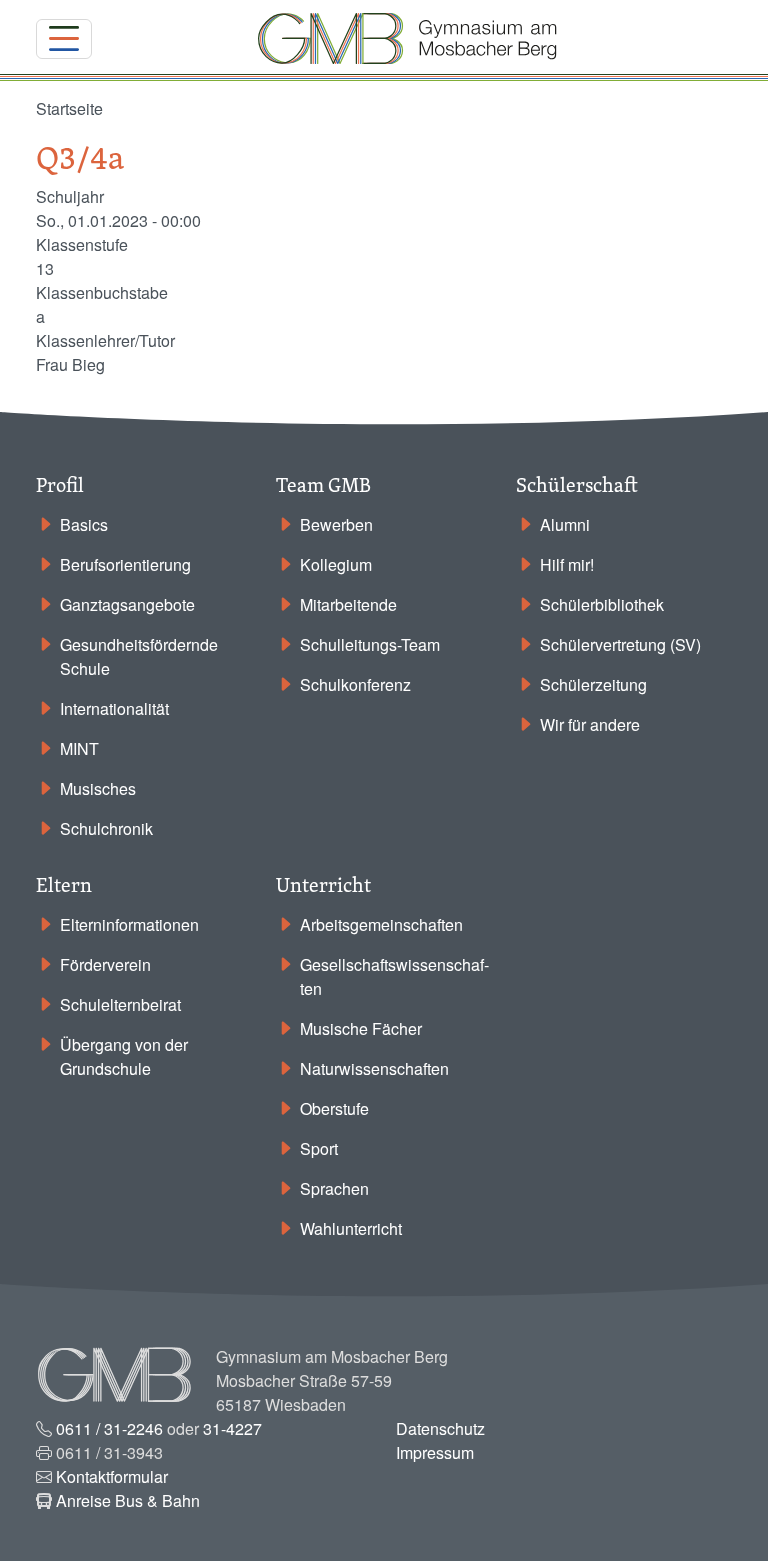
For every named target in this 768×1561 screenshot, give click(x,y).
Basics (84, 524)
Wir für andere (590, 724)
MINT (79, 748)
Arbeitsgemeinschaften (381, 924)
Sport (319, 1148)
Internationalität (114, 708)
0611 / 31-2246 (109, 1428)
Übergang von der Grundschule (124, 1056)
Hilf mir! (567, 564)
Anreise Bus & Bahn (128, 1500)
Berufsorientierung (125, 564)
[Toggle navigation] (64, 39)
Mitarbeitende (348, 604)
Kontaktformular (112, 1476)
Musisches (98, 788)
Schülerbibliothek (602, 604)
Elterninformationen (129, 924)
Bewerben (336, 524)
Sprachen (334, 1188)
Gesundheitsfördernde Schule (139, 656)
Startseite (69, 108)
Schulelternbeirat (120, 1004)
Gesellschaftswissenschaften (394, 976)
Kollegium (336, 564)
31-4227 (232, 1428)
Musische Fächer (361, 1028)
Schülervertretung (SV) (620, 644)
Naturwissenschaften (374, 1068)
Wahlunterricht (351, 1228)
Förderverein (105, 964)
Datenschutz (440, 1428)
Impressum (435, 1452)
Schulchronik (106, 828)
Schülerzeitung (593, 684)
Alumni (565, 524)
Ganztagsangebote (127, 604)
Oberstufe (334, 1108)
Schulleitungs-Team (370, 644)
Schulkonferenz (355, 684)
